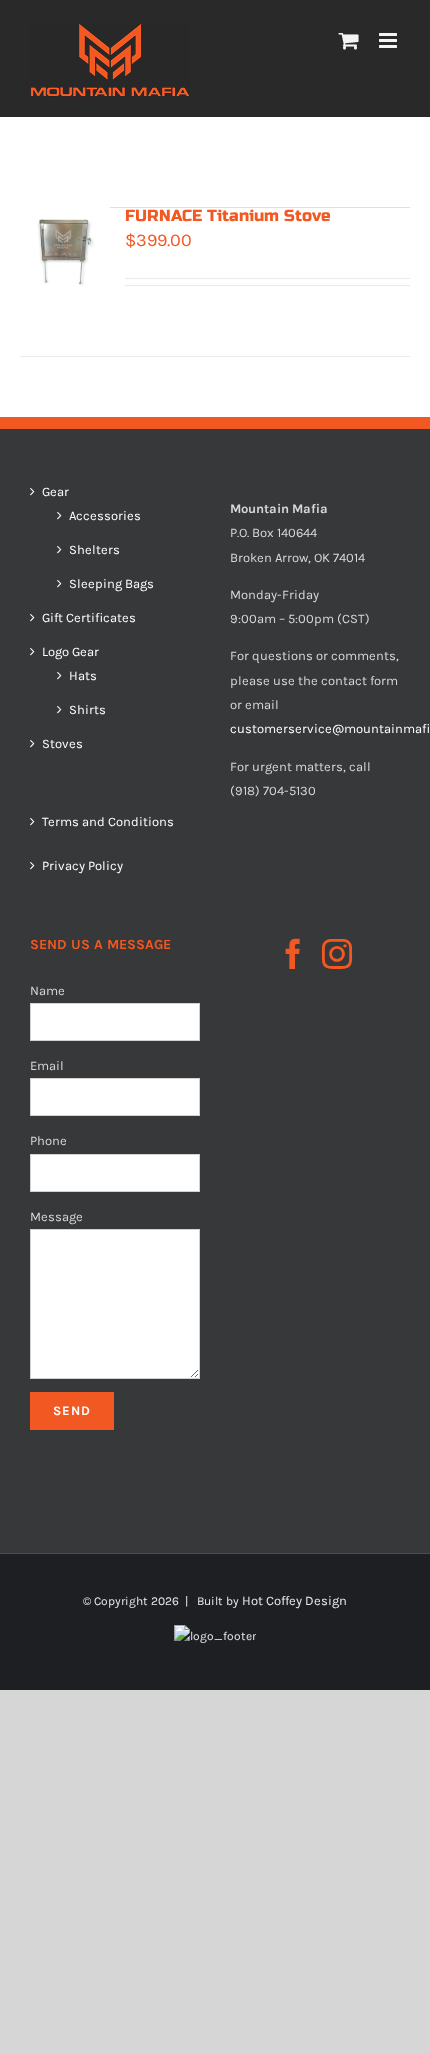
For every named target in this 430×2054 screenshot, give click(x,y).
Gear (55, 492)
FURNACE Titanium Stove (228, 215)
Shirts (87, 710)
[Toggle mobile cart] (349, 40)
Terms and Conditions (108, 821)
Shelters (94, 550)
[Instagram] (337, 954)
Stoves (62, 744)
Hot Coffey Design (294, 1600)
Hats (83, 676)
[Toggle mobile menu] (389, 40)
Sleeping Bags (111, 584)
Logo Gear (70, 652)
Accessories (105, 516)
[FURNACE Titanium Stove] (65, 252)
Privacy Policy (82, 865)
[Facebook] (293, 954)
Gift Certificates (89, 618)
